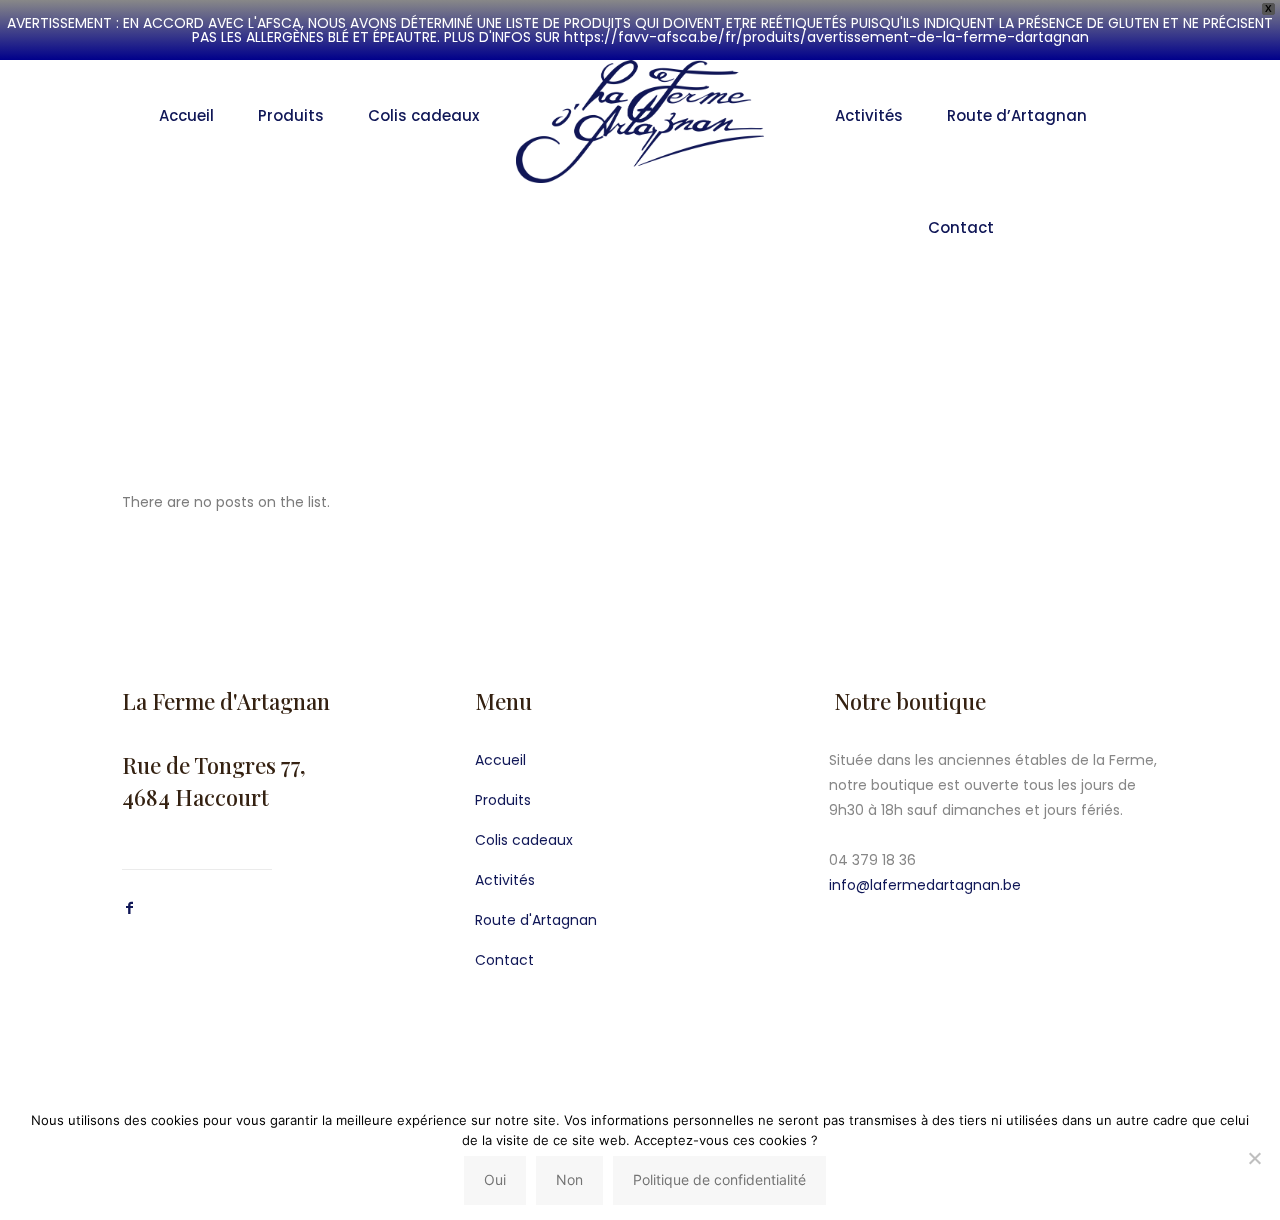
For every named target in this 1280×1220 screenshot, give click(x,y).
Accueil (500, 760)
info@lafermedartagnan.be (925, 885)
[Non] (1255, 1158)
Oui (495, 1179)
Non (569, 1179)
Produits (503, 800)
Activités (505, 880)
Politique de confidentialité (719, 1179)
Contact (504, 960)
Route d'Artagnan (536, 920)
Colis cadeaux (524, 840)
